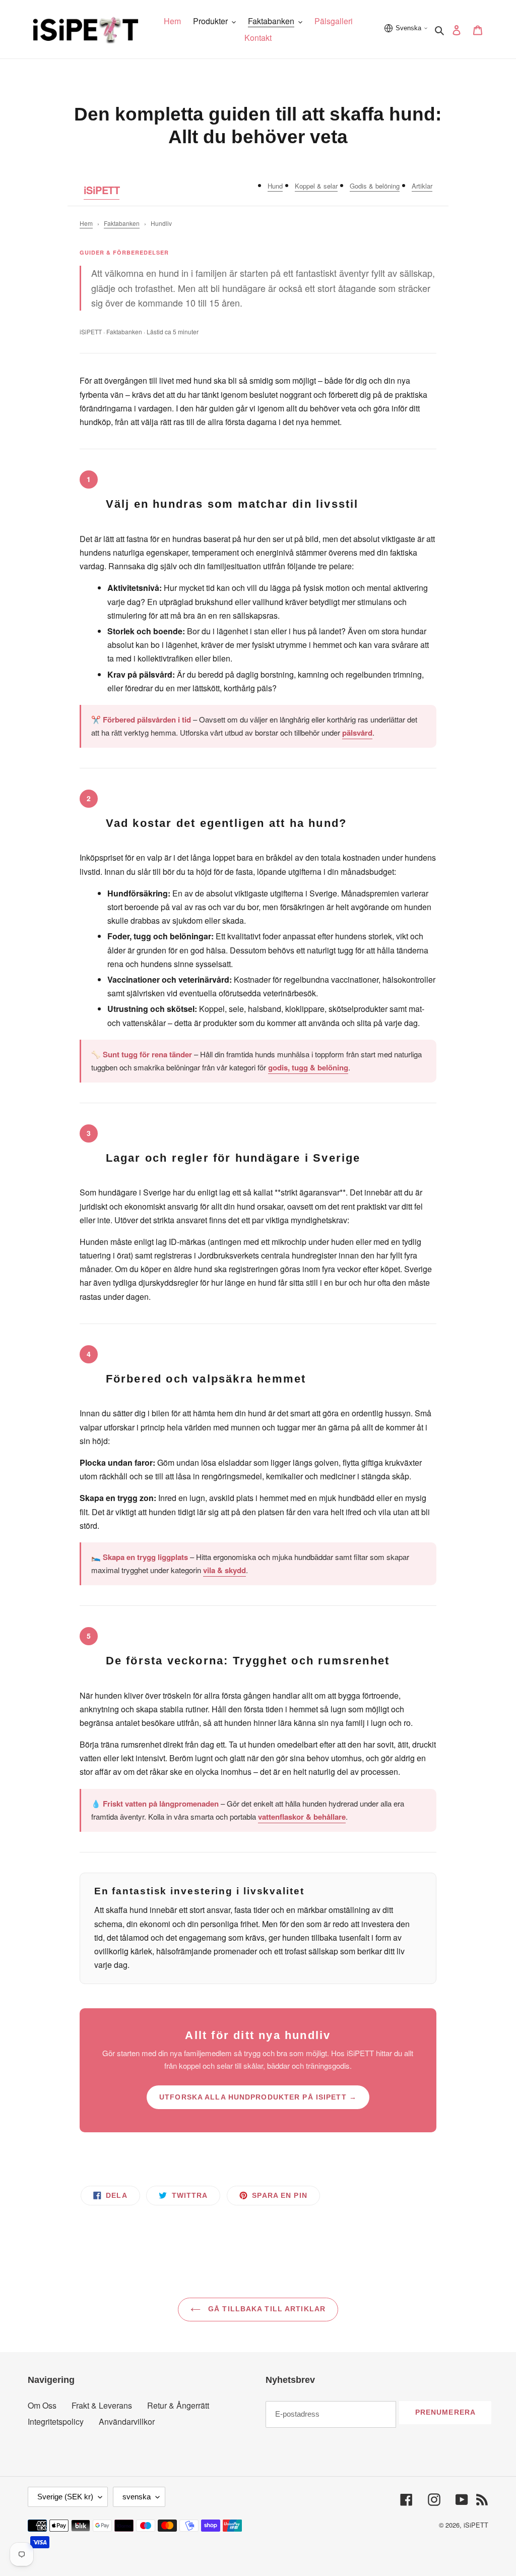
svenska (137, 2497)
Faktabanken (122, 223)
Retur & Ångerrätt (178, 2405)
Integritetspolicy (56, 2421)
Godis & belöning (375, 186)
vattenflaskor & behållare (302, 1817)
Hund (275, 186)
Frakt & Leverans (102, 2405)
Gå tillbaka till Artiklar (266, 2309)
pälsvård (357, 733)
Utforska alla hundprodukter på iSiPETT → (258, 2097)
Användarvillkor (127, 2421)
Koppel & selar (316, 186)
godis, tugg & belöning (308, 1067)
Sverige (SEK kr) (65, 2497)
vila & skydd (224, 1570)
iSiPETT (102, 190)
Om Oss (42, 2405)
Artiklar (422, 186)
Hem (86, 223)
